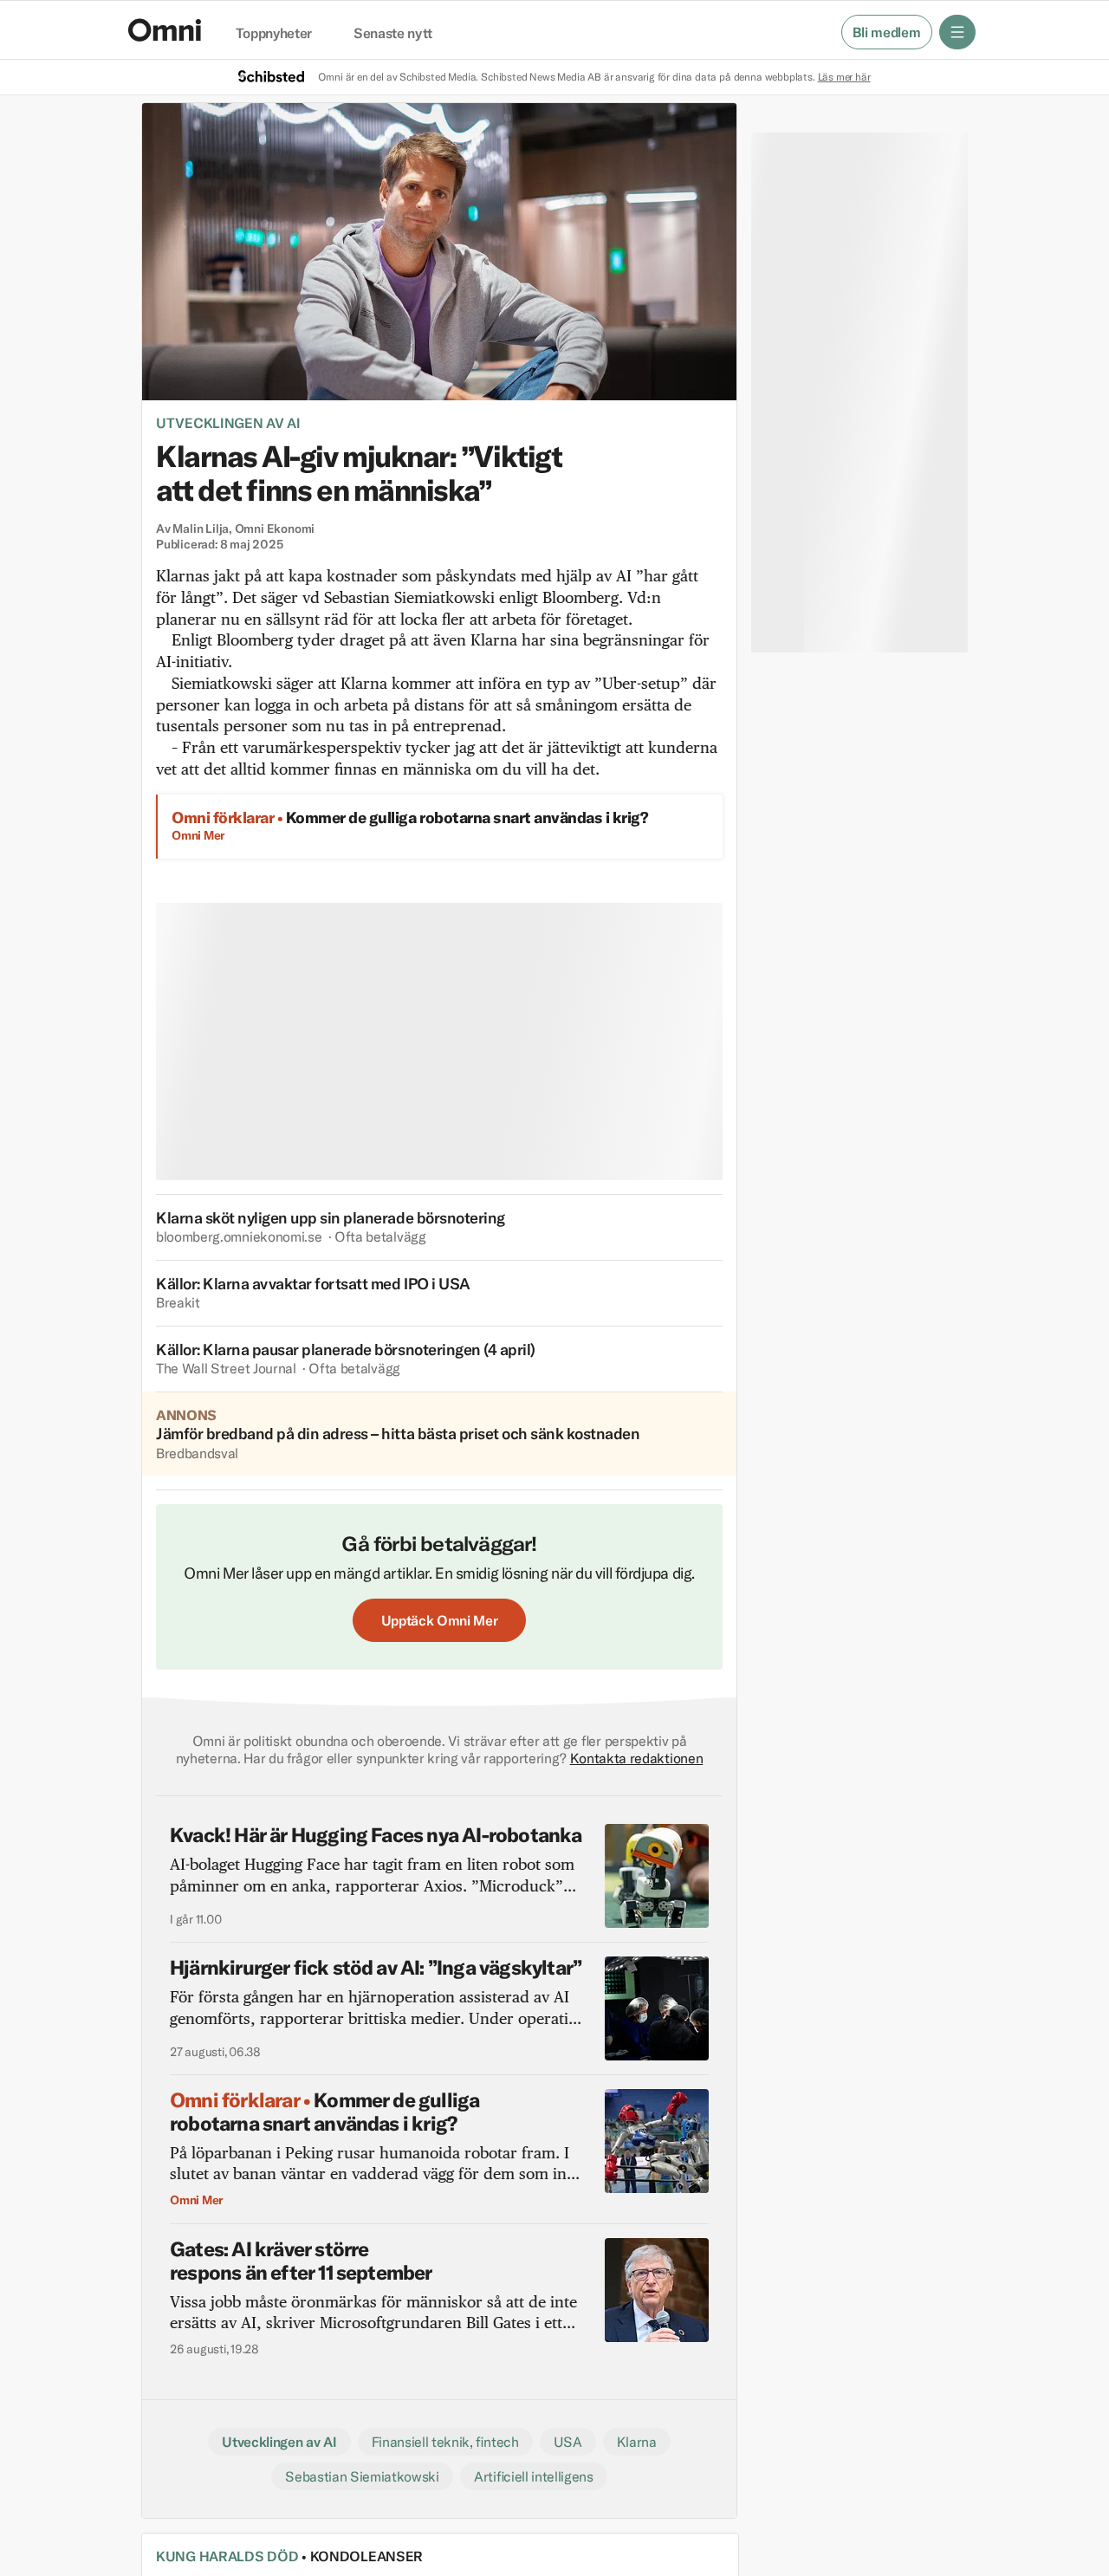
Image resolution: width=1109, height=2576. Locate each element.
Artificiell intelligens (534, 2476)
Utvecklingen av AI (228, 423)
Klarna (637, 2442)
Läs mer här (844, 77)
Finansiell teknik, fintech (445, 2442)
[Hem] (165, 30)
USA (568, 2442)
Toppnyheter (274, 34)
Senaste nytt (393, 34)
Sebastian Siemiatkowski (362, 2476)
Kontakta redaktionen (637, 1758)
